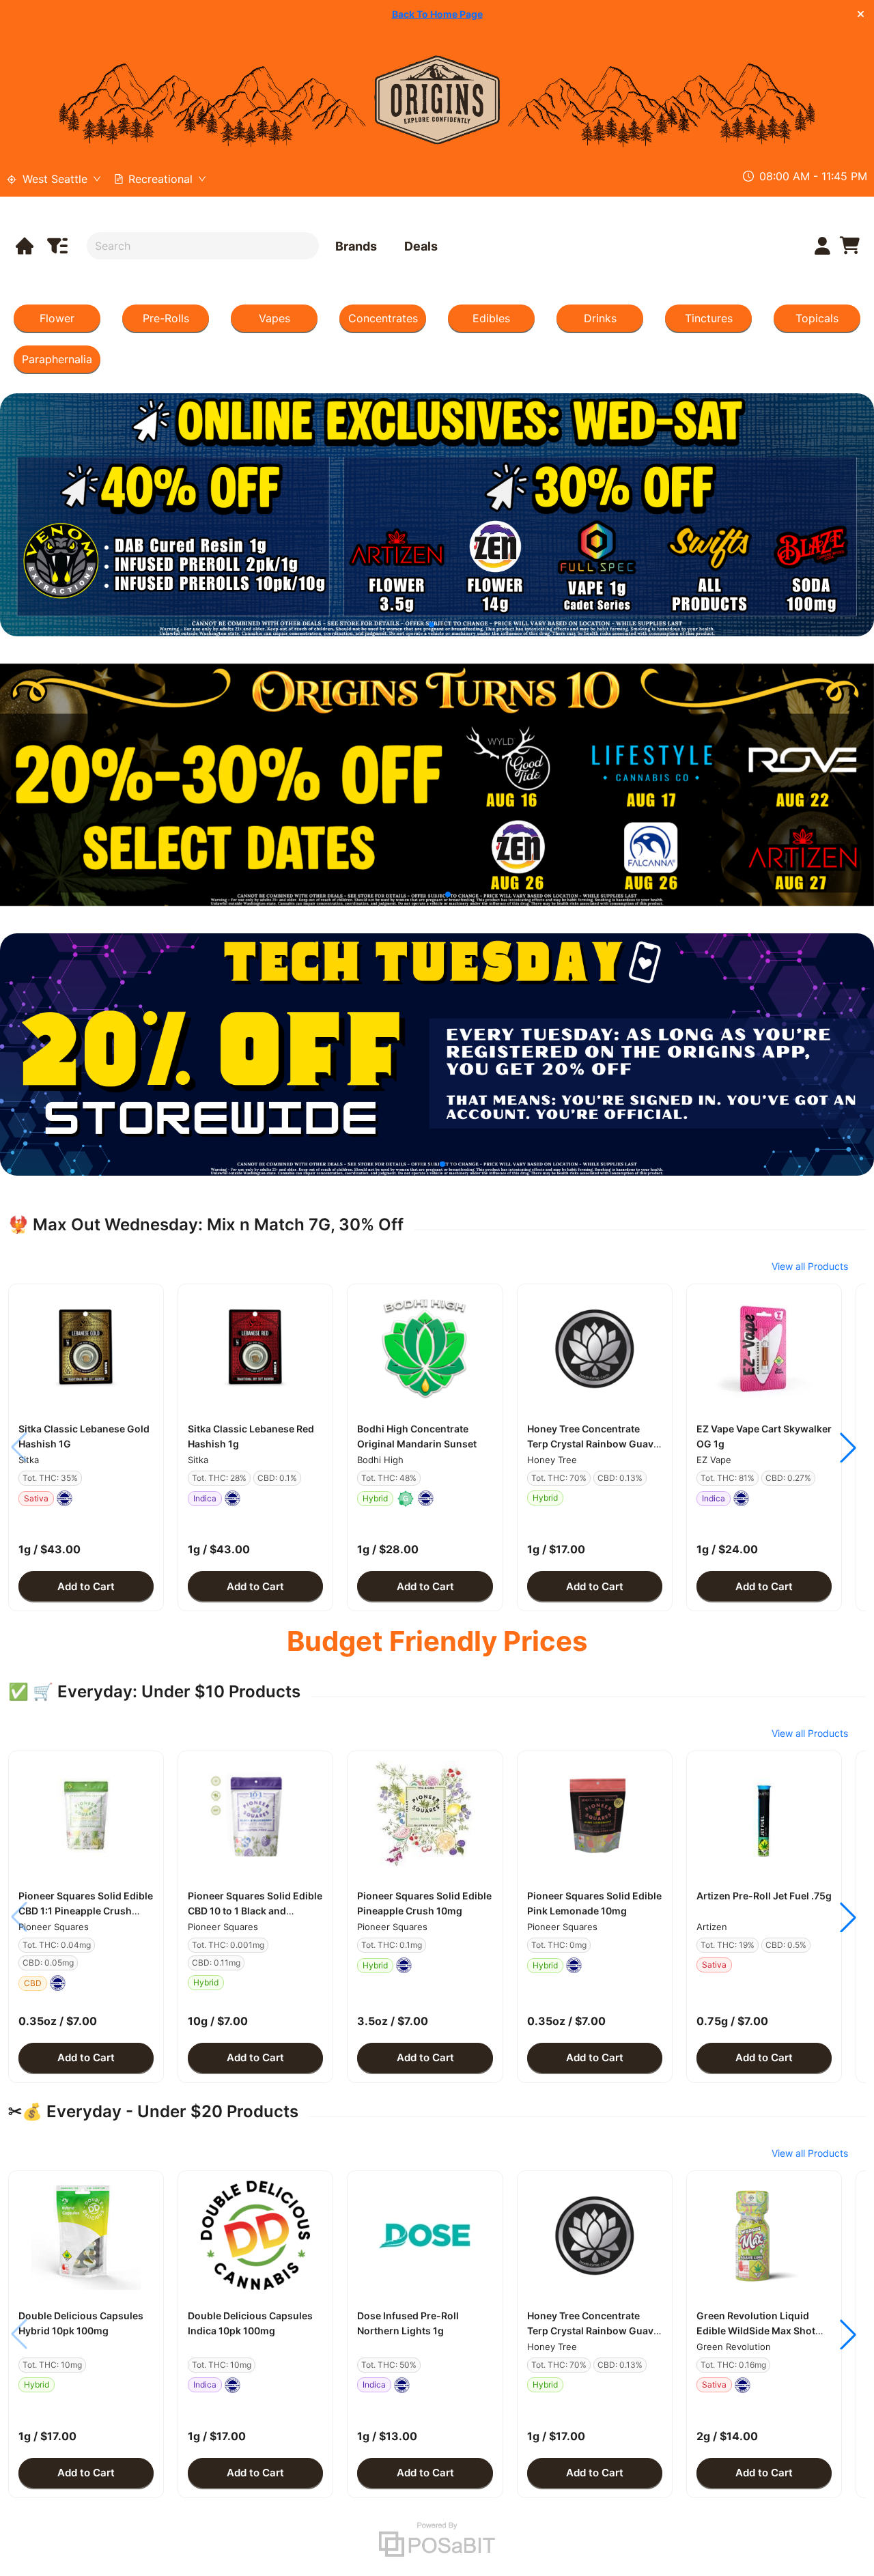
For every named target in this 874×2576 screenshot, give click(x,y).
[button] (86, 1348)
